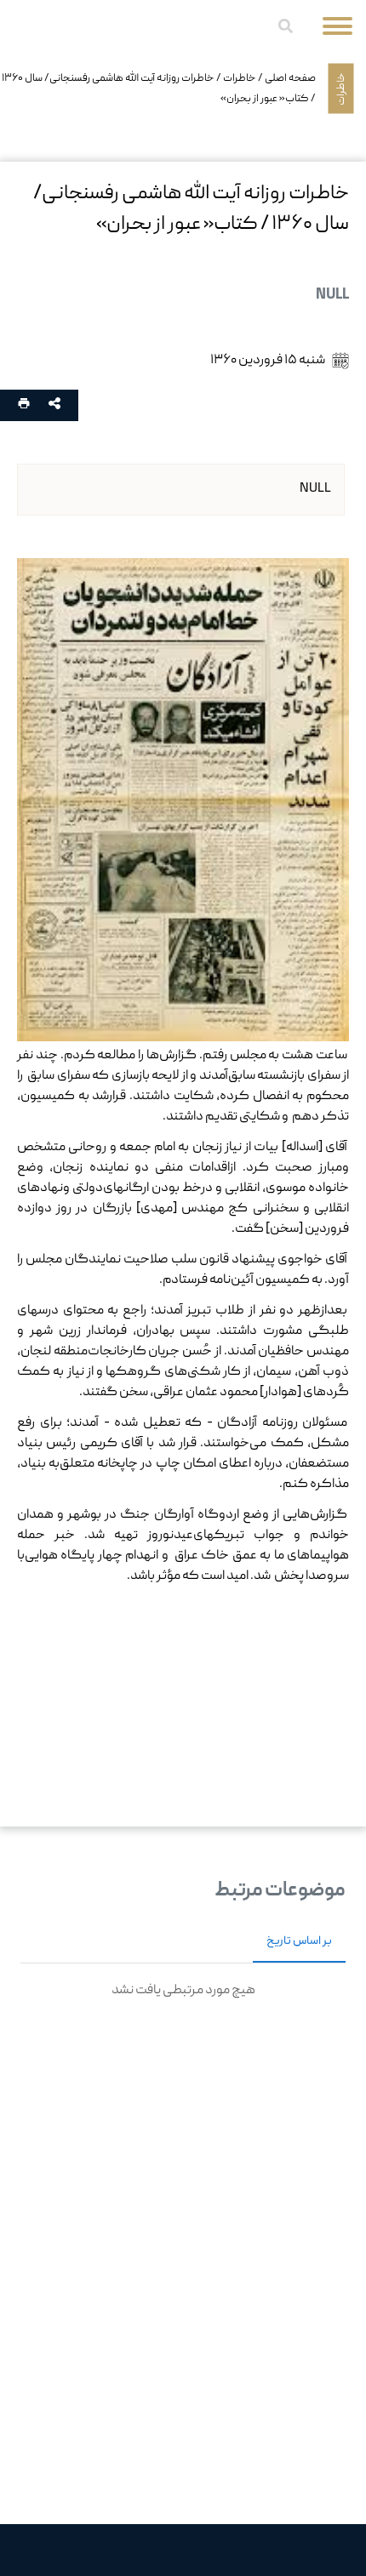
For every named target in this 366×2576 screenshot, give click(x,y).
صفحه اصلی (290, 78)
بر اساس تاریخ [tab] (299, 1941)
